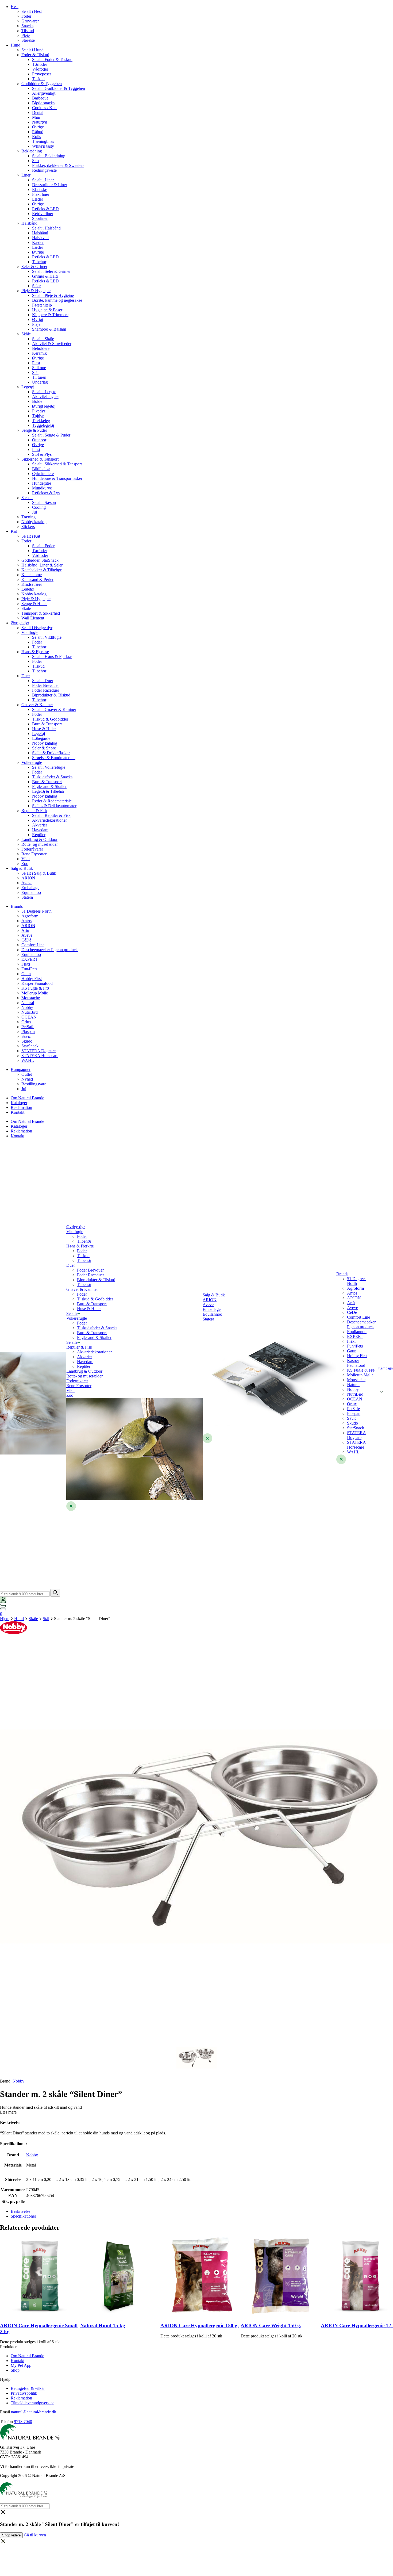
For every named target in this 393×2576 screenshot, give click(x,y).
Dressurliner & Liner (50, 185)
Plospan (28, 1031)
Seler (36, 286)
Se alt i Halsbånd (46, 228)
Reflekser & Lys (46, 493)
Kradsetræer (32, 584)
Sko (35, 161)
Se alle (72, 1313)
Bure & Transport (47, 724)
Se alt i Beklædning (49, 156)
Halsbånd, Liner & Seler (42, 565)
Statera (27, 897)
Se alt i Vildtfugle (47, 637)
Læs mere (8, 2112)
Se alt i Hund (32, 50)
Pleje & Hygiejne (36, 291)
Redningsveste (44, 170)
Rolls (36, 137)
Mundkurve (42, 488)
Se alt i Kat (31, 536)
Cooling (39, 507)
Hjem (5, 1619)
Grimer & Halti (45, 276)
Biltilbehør (41, 469)
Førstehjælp (42, 305)
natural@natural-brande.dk (34, 2412)
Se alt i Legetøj (45, 392)
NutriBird (30, 1012)
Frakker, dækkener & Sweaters (58, 165)
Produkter (8, 2347)
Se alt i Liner (43, 180)
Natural (28, 1003)
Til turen (39, 377)
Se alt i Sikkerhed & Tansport (57, 464)
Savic (26, 1036)
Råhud (38, 132)
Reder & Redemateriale (52, 801)
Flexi (26, 964)
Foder (26, 16)
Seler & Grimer (34, 267)
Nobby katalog (34, 522)
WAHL (28, 1060)
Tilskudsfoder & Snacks (52, 777)
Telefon (6, 2422)
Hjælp (5, 2379)
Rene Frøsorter (34, 854)
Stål (35, 372)
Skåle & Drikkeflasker (51, 753)
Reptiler (39, 835)
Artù (25, 930)
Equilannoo (31, 892)
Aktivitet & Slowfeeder (52, 344)
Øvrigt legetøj (44, 406)
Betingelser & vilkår (28, 2388)
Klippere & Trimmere (50, 315)
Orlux (26, 1022)
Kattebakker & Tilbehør (41, 570)
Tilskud (28, 31)
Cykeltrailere (43, 474)
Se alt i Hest (32, 11)
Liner (26, 175)
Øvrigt (38, 319)
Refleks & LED (45, 209)
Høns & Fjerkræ (35, 652)
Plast (36, 363)
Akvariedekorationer (49, 820)
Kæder (38, 242)
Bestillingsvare (34, 1084)
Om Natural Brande (27, 1098)
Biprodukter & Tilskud (51, 695)
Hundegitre (42, 483)
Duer (26, 676)
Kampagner (21, 1069)
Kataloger (19, 1103)
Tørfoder (40, 64)
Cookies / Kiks (45, 108)
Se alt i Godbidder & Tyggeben (59, 88)
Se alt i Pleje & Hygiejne (53, 295)
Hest (15, 7)
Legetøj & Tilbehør (48, 791)
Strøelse (28, 40)
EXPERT (30, 959)
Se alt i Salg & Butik (39, 873)
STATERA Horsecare (40, 1056)
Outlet (27, 1074)
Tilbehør (39, 262)
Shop (15, 2370)
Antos (26, 921)
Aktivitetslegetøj (46, 397)
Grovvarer (30, 21)
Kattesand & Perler (37, 579)
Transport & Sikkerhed (41, 613)
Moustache (31, 998)
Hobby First (32, 979)
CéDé (26, 940)
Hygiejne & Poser (47, 310)
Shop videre (11, 2535)
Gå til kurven (35, 2535)
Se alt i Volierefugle (49, 767)
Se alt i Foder (43, 546)
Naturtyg (40, 122)
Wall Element (33, 618)
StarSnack (30, 1046)
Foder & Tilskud (35, 55)
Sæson (27, 498)
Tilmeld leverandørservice (32, 2403)
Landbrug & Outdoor (39, 839)
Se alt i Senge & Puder (51, 435)
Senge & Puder (34, 430)
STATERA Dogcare (38, 1051)
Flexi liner (41, 194)
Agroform (30, 916)
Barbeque (40, 98)
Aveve (27, 883)
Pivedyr (39, 411)
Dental (38, 112)
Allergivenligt (44, 93)
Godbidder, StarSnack (40, 560)
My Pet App (21, 2365)
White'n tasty (43, 146)
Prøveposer (42, 74)
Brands (17, 906)
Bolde (37, 401)
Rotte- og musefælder (40, 844)
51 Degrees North (36, 911)
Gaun (26, 974)
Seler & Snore (44, 748)
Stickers (28, 527)
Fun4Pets (29, 969)
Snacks (27, 26)
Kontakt (18, 1112)
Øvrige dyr (20, 623)
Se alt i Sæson (44, 502)
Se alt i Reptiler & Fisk (51, 815)
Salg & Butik (22, 868)
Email (5, 2412)
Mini (36, 117)
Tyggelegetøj (43, 425)
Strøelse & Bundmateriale (54, 758)
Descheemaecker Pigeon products (50, 950)
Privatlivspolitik (24, 2393)
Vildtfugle (30, 632)
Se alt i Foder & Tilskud (52, 60)
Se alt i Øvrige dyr (37, 628)
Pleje (26, 35)
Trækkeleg (41, 421)
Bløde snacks (43, 103)
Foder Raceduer (46, 690)
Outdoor (39, 440)
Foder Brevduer (45, 685)
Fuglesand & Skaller (49, 786)
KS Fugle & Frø (35, 988)
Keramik (39, 353)
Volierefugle (32, 762)
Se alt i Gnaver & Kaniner (54, 709)
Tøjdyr (38, 416)
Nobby (27, 1007)
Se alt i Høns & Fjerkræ (52, 657)
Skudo (27, 1041)
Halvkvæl (40, 238)
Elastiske (40, 190)
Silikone (39, 368)
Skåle (26, 334)
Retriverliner (43, 214)
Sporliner (40, 218)
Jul (34, 512)
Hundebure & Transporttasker (57, 478)
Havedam (40, 830)
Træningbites (43, 141)
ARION (28, 878)
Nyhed (27, 1079)
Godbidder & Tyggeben (42, 84)
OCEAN (29, 1017)
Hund (16, 45)
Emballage (30, 888)
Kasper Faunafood (37, 983)
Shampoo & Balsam (49, 329)
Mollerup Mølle (35, 993)
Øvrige (38, 127)
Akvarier (40, 825)
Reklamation (21, 1107)
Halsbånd (29, 223)
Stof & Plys (42, 454)
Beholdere (41, 348)
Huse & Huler (44, 729)
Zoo (25, 864)
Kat (14, 531)
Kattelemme (32, 575)
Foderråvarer (32, 849)
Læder (38, 199)
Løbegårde (41, 738)
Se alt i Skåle (43, 339)
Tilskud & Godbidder (50, 719)
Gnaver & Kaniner (37, 705)
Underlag (40, 382)
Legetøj (28, 387)
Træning (28, 517)
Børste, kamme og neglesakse (57, 300)
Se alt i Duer (43, 681)
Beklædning (32, 151)
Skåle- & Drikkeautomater (54, 806)
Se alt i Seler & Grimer (51, 271)
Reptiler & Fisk (34, 811)
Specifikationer (23, 2216)
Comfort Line (33, 945)
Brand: (12, 2081)
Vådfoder (40, 69)
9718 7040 (23, 2422)
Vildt (26, 859)
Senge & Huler (34, 604)
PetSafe (28, 1027)
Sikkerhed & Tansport (40, 459)
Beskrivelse (20, 2211)
